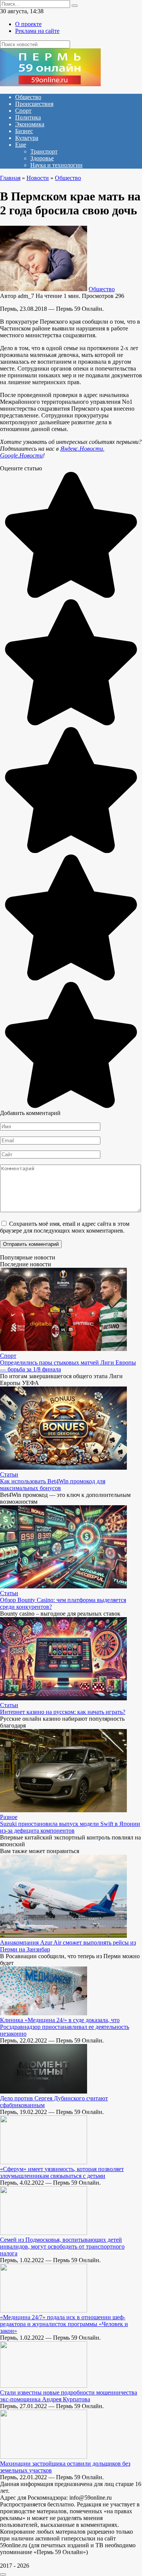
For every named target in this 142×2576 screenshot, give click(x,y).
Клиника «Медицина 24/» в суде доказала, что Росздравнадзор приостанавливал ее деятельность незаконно (65, 2027)
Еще (21, 145)
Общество (28, 97)
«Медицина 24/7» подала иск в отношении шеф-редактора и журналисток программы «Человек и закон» (64, 2324)
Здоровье (42, 158)
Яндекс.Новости (82, 449)
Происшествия (34, 104)
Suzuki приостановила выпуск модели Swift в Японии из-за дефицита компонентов (70, 1827)
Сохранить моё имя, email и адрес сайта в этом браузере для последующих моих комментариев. (65, 1227)
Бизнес (24, 131)
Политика (28, 117)
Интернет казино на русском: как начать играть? (63, 1712)
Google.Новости (21, 455)
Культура (27, 138)
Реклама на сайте (37, 31)
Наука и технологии (56, 165)
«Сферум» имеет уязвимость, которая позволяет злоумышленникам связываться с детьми (62, 2172)
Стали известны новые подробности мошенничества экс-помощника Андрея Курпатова (69, 2396)
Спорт (23, 111)
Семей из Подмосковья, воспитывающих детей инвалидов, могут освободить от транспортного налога (62, 2246)
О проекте (28, 24)
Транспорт (44, 151)
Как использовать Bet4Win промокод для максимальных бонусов (53, 1485)
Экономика (30, 124)
